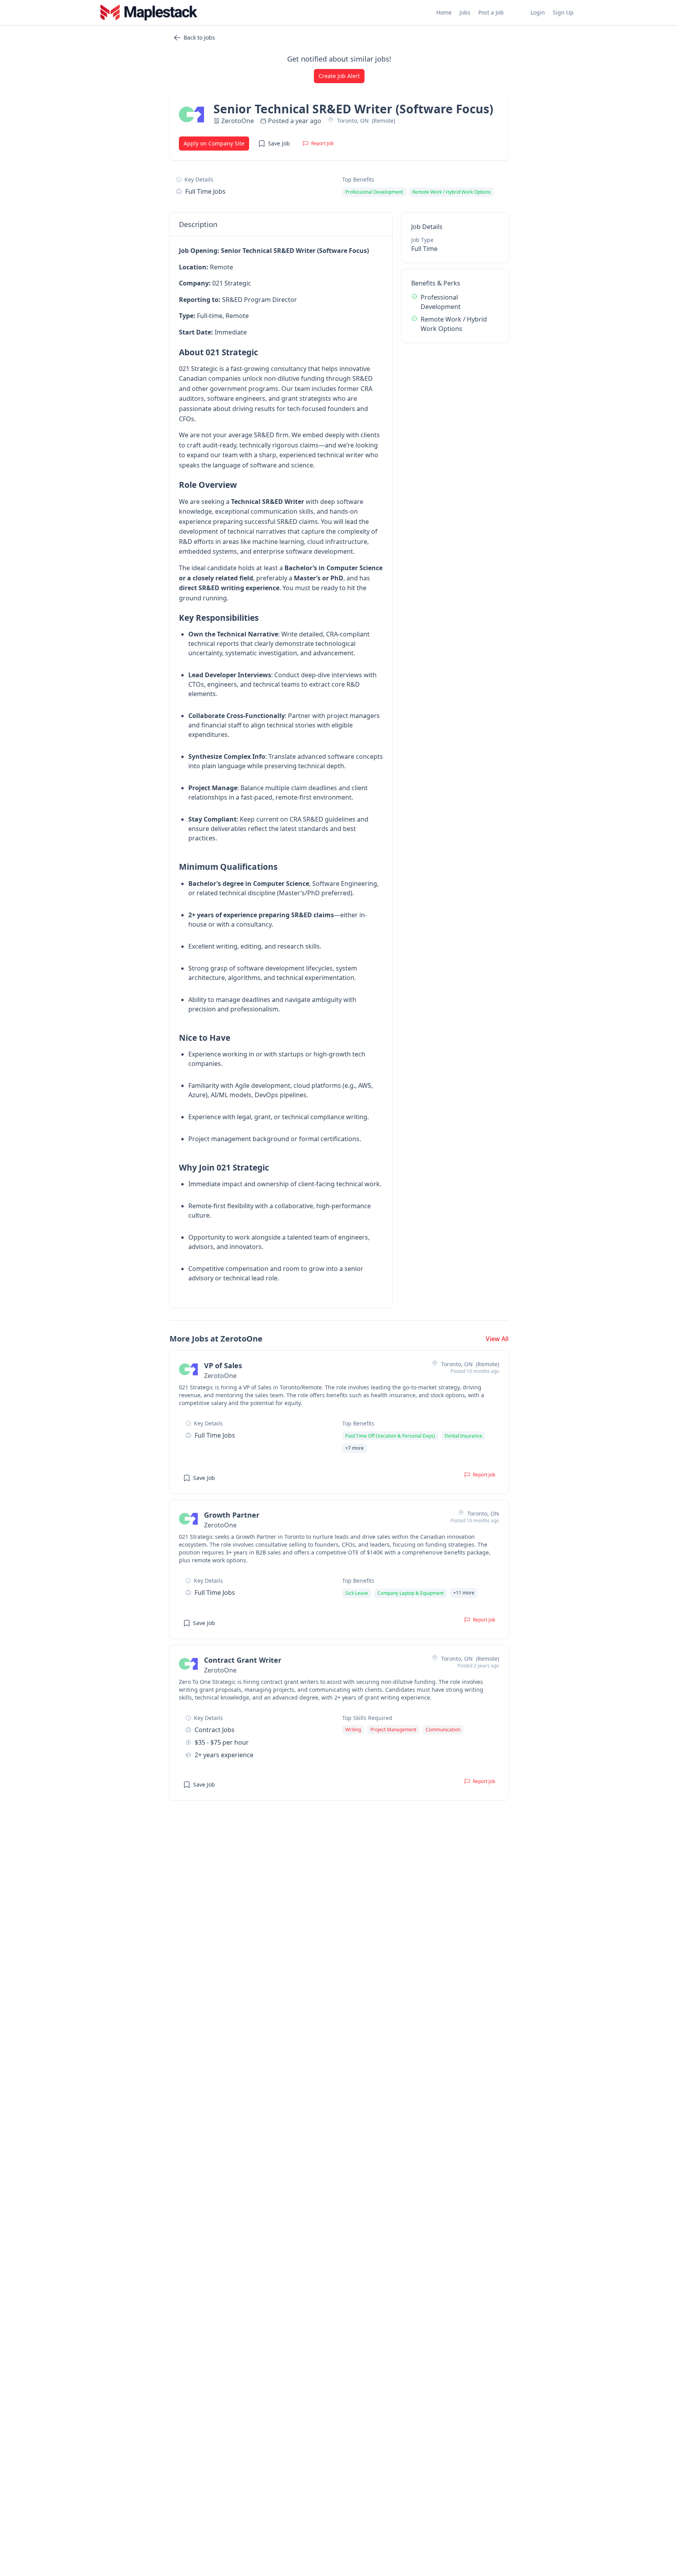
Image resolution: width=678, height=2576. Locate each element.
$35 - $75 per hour (222, 1742)
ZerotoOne (238, 121)
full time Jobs (205, 191)
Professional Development (441, 302)
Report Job (322, 143)
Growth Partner (232, 1515)
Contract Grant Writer (243, 1660)
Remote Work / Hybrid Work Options (454, 324)
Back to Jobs (199, 37)
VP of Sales (223, 1365)
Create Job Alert (339, 76)
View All (497, 1339)
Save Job (279, 143)
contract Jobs (215, 1730)
